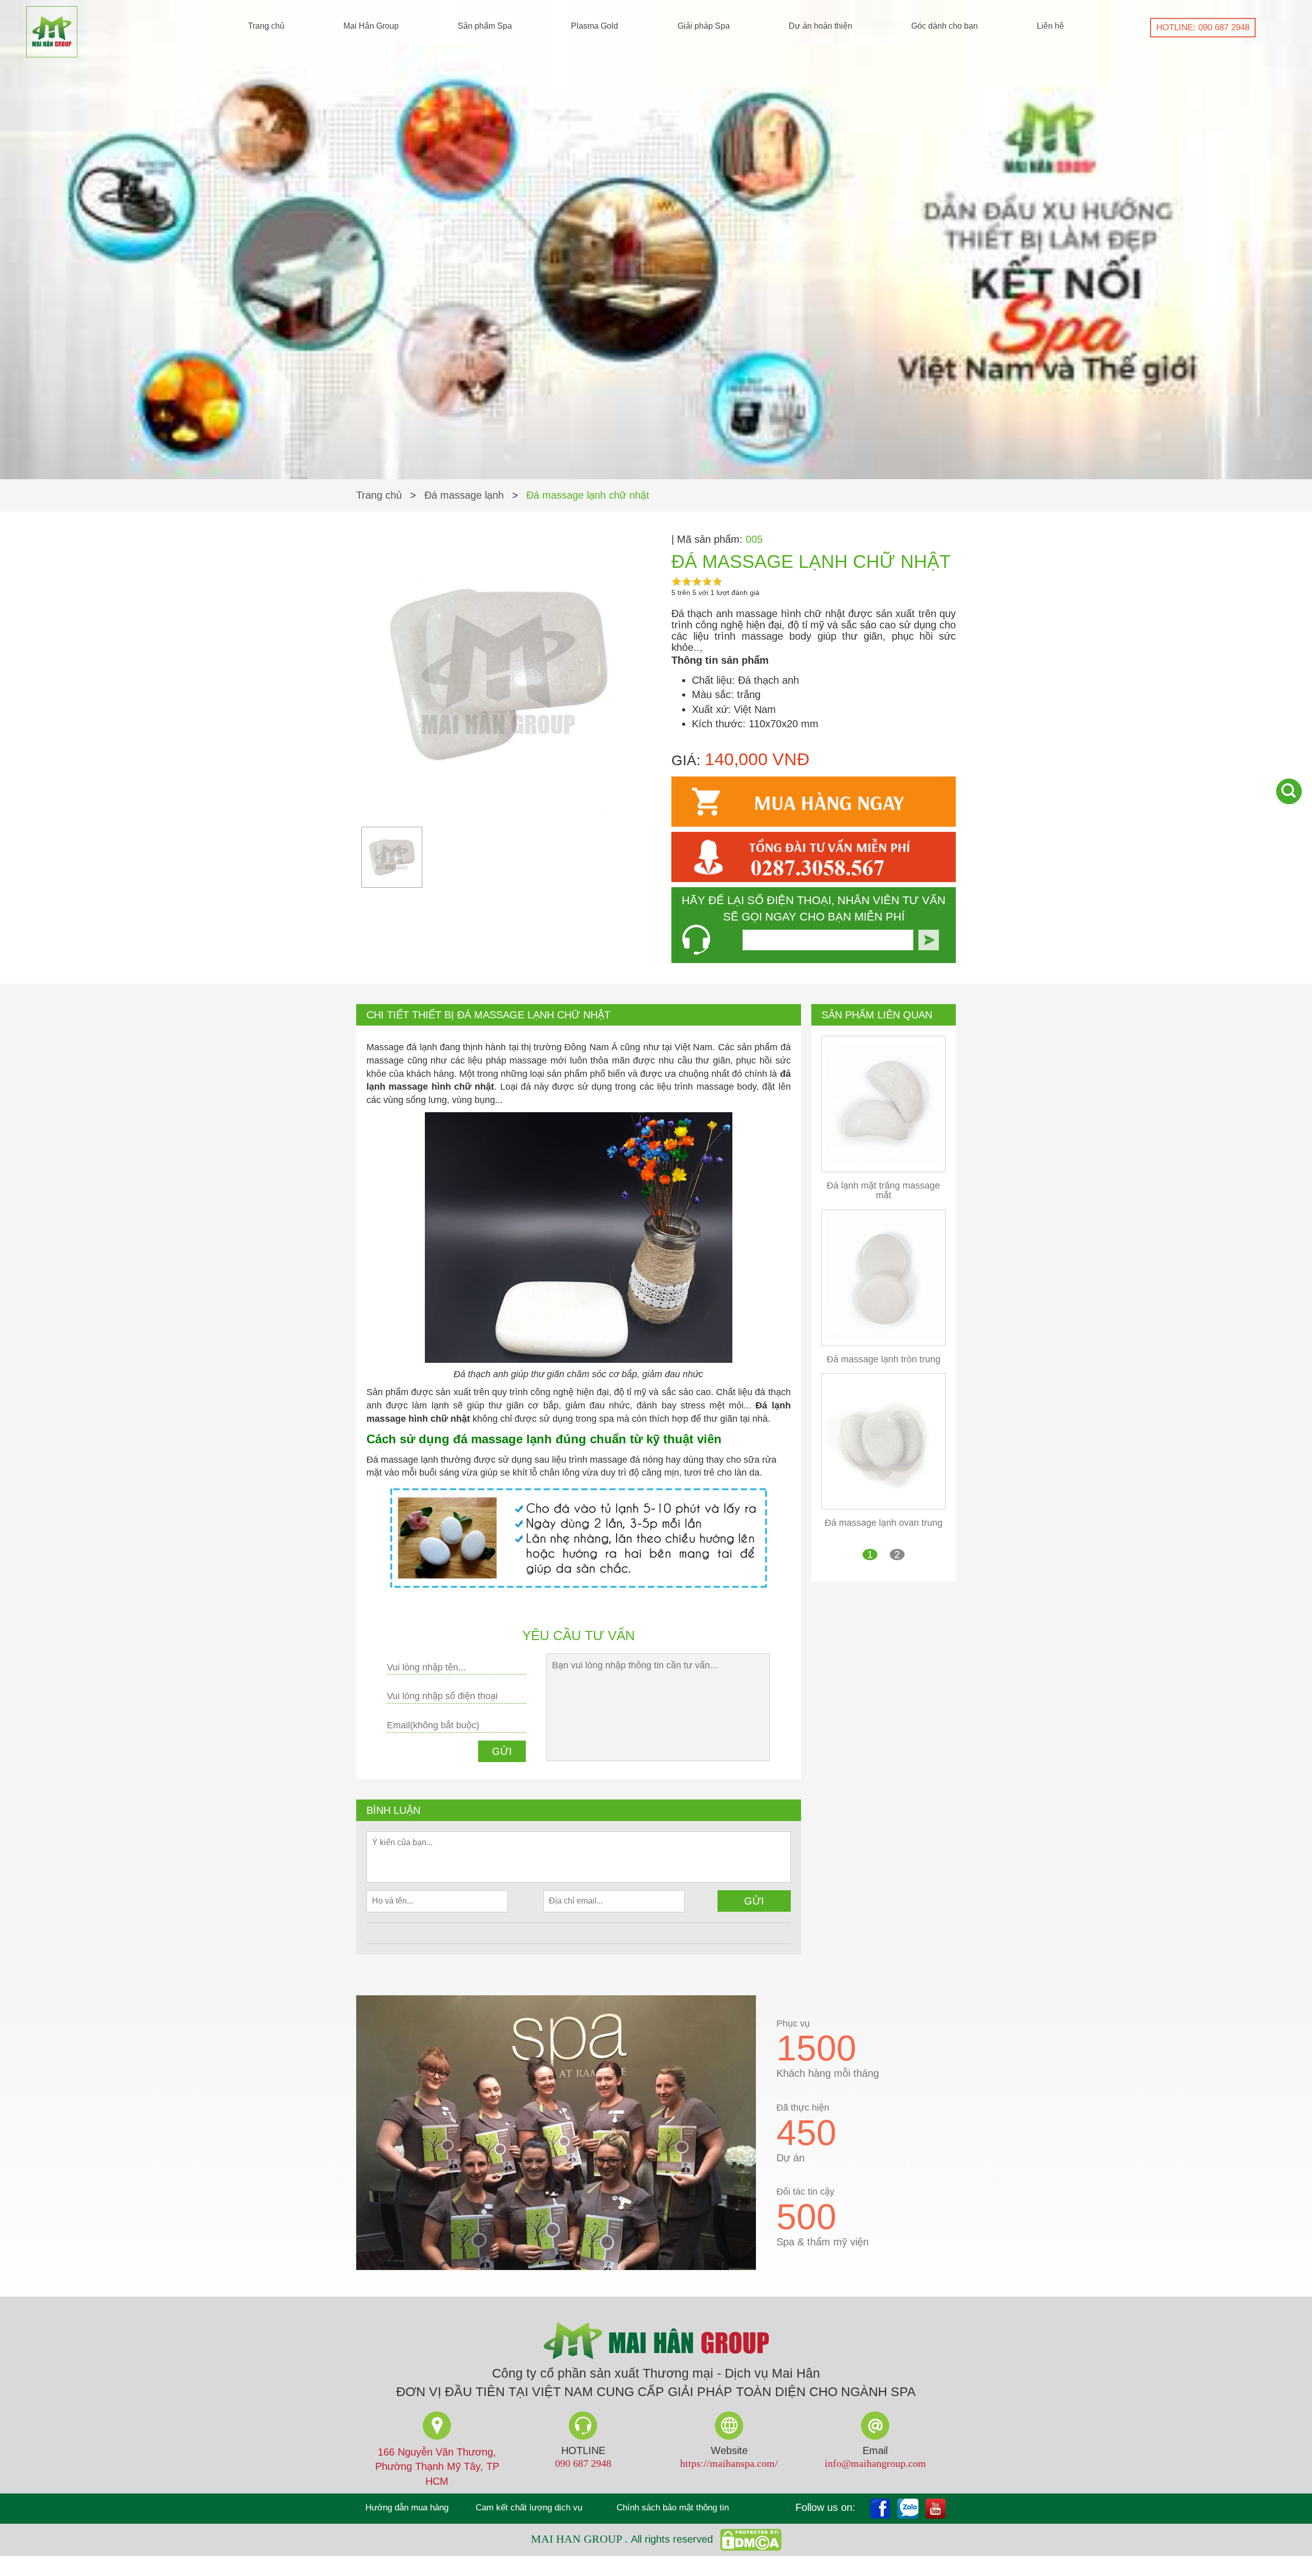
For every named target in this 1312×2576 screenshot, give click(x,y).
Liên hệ (1050, 26)
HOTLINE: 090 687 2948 (1203, 27)
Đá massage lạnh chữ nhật (588, 495)
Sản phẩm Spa (485, 26)
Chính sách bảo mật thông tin (673, 2508)
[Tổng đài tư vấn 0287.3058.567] (814, 856)
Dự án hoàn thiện (821, 26)
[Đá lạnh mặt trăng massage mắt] (884, 1103)
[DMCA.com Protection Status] (748, 2539)
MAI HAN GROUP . (581, 2539)
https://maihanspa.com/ (729, 2463)
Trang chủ (266, 26)
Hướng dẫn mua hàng (407, 2508)
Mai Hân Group (371, 26)
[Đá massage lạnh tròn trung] (884, 1277)
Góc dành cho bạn (945, 26)
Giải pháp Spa (704, 26)
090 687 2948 (583, 2463)
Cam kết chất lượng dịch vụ (529, 2508)
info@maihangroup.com (875, 2463)
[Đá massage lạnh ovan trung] (884, 1441)
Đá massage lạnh (464, 495)
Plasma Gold (594, 26)
